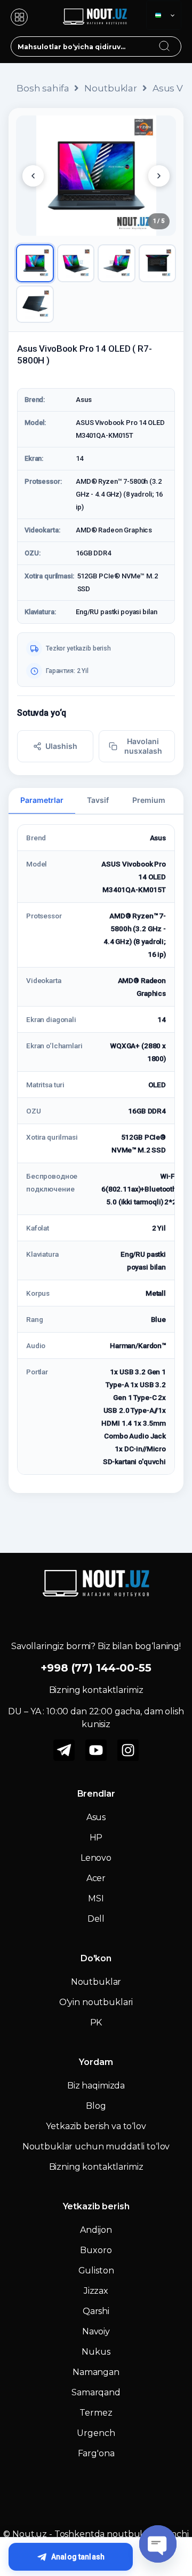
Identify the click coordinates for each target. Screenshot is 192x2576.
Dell (96, 1919)
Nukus (96, 2352)
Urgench (96, 2433)
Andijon (96, 2230)
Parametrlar (42, 800)
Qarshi (96, 2311)
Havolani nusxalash (143, 746)
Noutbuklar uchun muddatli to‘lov (96, 2146)
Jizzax (96, 2291)
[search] (174, 40)
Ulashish (61, 746)
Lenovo (96, 1858)
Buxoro (96, 2250)
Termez (96, 2413)
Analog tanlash (78, 2557)
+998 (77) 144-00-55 (96, 1668)
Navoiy (96, 2331)
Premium (149, 800)
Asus (96, 1817)
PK (96, 2022)
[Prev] (33, 176)
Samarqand (96, 2392)
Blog (96, 2106)
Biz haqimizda (96, 2086)
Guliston (96, 2271)
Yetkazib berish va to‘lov (96, 2126)
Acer (96, 1878)
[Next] (159, 176)
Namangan (96, 2372)
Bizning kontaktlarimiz (96, 2167)
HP (96, 1838)
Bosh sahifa (43, 88)
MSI (96, 1898)
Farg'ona (96, 2453)
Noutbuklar (111, 88)
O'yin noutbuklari (96, 2002)
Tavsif (98, 800)
